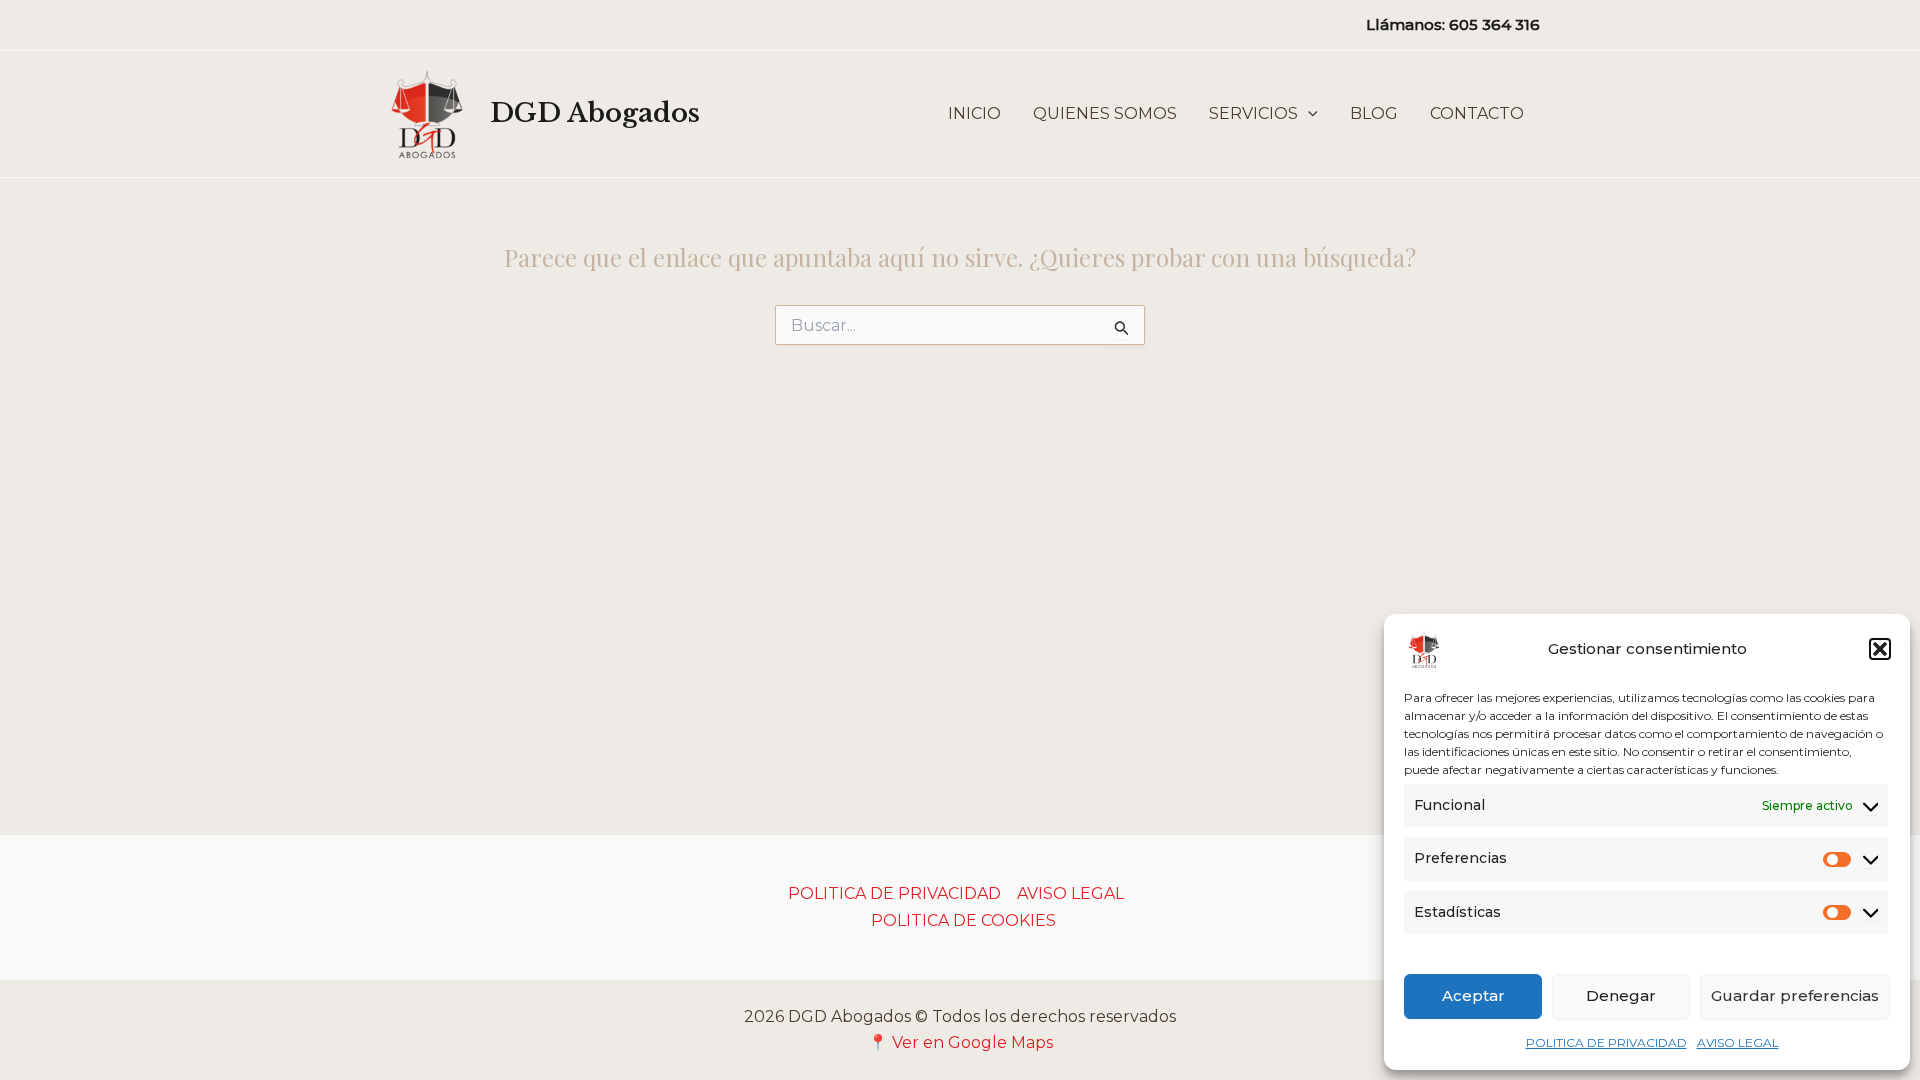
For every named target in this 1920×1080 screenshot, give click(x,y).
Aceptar (1473, 995)
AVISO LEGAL (1738, 1042)
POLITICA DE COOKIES (963, 920)
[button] (1880, 649)
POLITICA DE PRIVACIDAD (1606, 1042)
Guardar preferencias (1795, 995)
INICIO (974, 113)
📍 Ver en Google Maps (960, 1042)
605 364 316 (1494, 24)
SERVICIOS (1253, 113)
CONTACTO (1477, 113)
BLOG (1374, 113)
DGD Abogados (595, 113)
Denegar (1621, 995)
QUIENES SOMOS (1105, 113)
